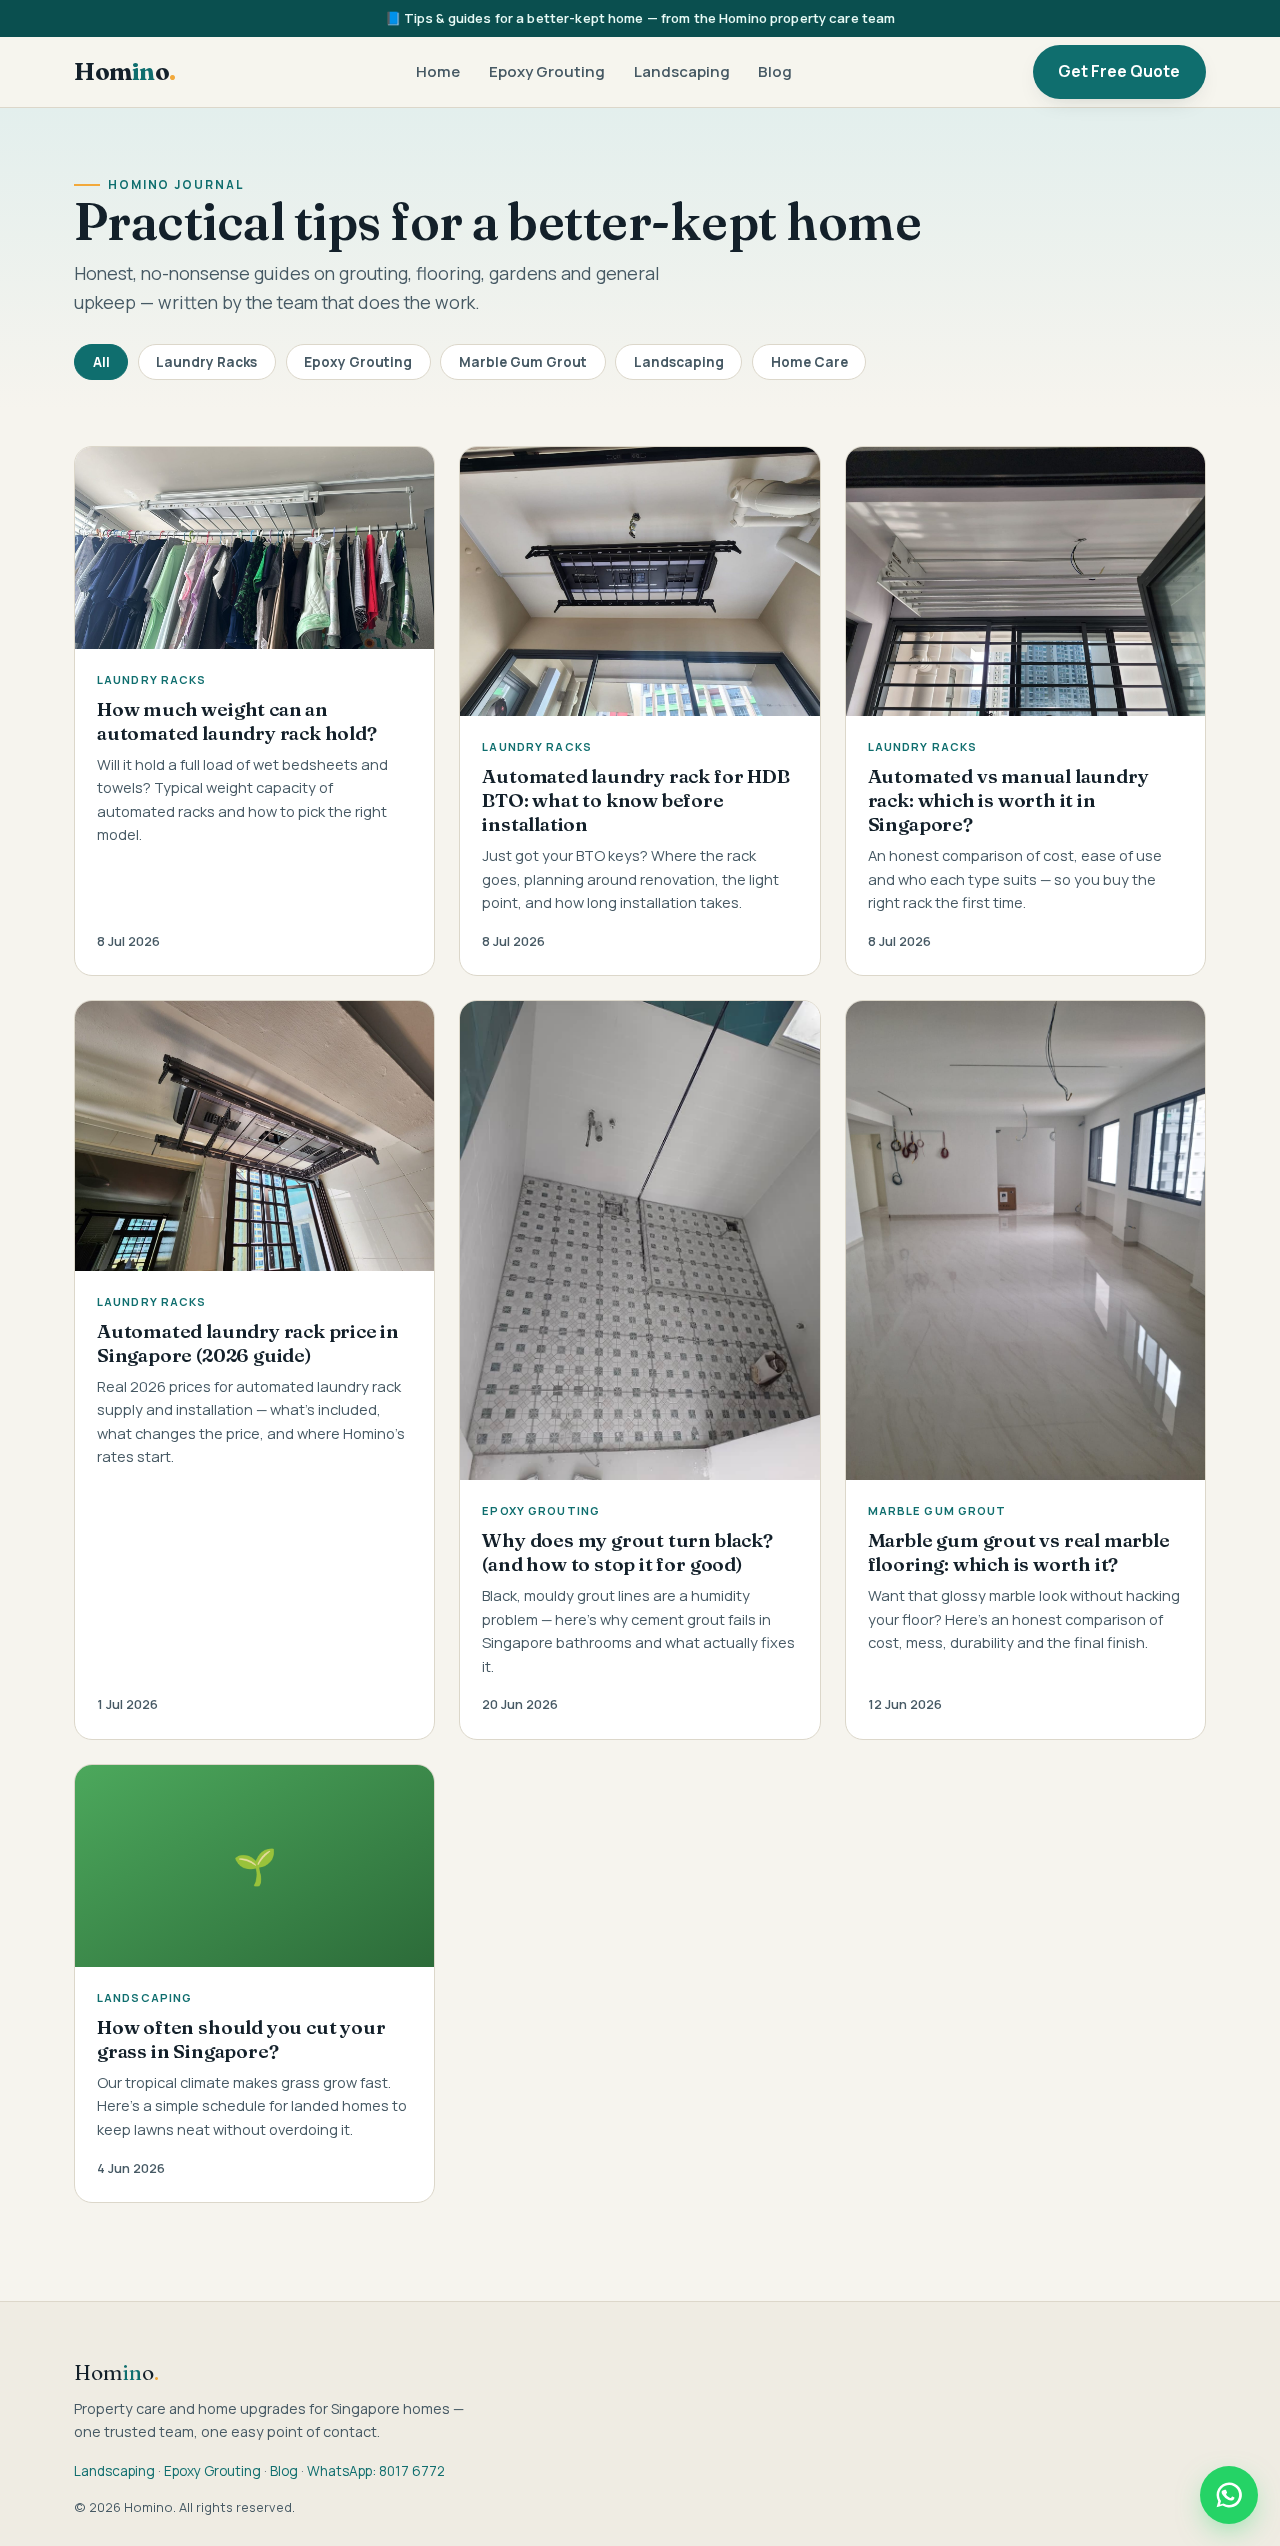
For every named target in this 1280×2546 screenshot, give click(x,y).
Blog (775, 71)
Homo (125, 71)
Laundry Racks (206, 362)
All (101, 362)
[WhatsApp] (1229, 2495)
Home (438, 71)
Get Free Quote (1119, 71)
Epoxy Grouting (547, 71)
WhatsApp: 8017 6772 (376, 2471)
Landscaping (682, 71)
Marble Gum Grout (523, 362)
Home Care (809, 362)
